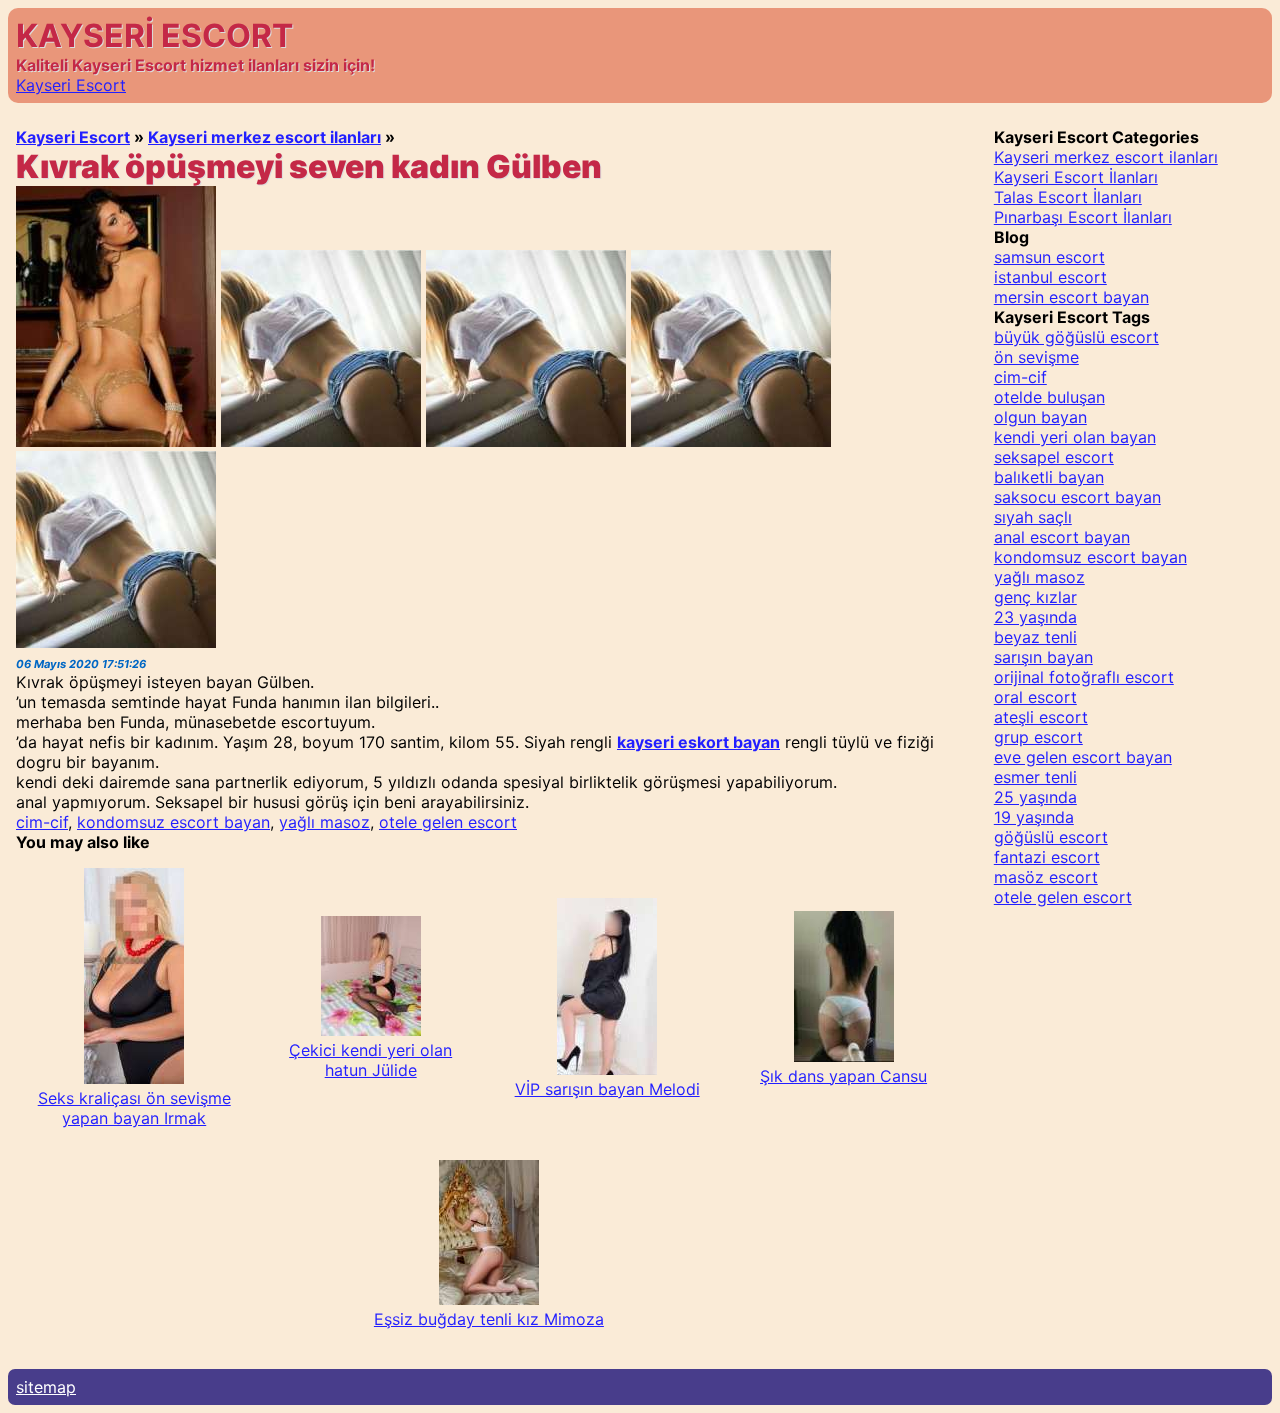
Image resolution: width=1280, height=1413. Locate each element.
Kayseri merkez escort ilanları (264, 137)
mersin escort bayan (1071, 297)
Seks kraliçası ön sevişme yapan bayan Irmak (134, 1108)
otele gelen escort (448, 822)
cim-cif (42, 822)
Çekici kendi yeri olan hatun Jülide (370, 1060)
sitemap (46, 1387)
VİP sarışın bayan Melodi (607, 1089)
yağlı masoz (324, 822)
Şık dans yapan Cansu (843, 1076)
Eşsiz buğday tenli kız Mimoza (489, 1319)
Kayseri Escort (71, 85)
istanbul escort (1050, 277)
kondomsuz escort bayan (173, 822)
